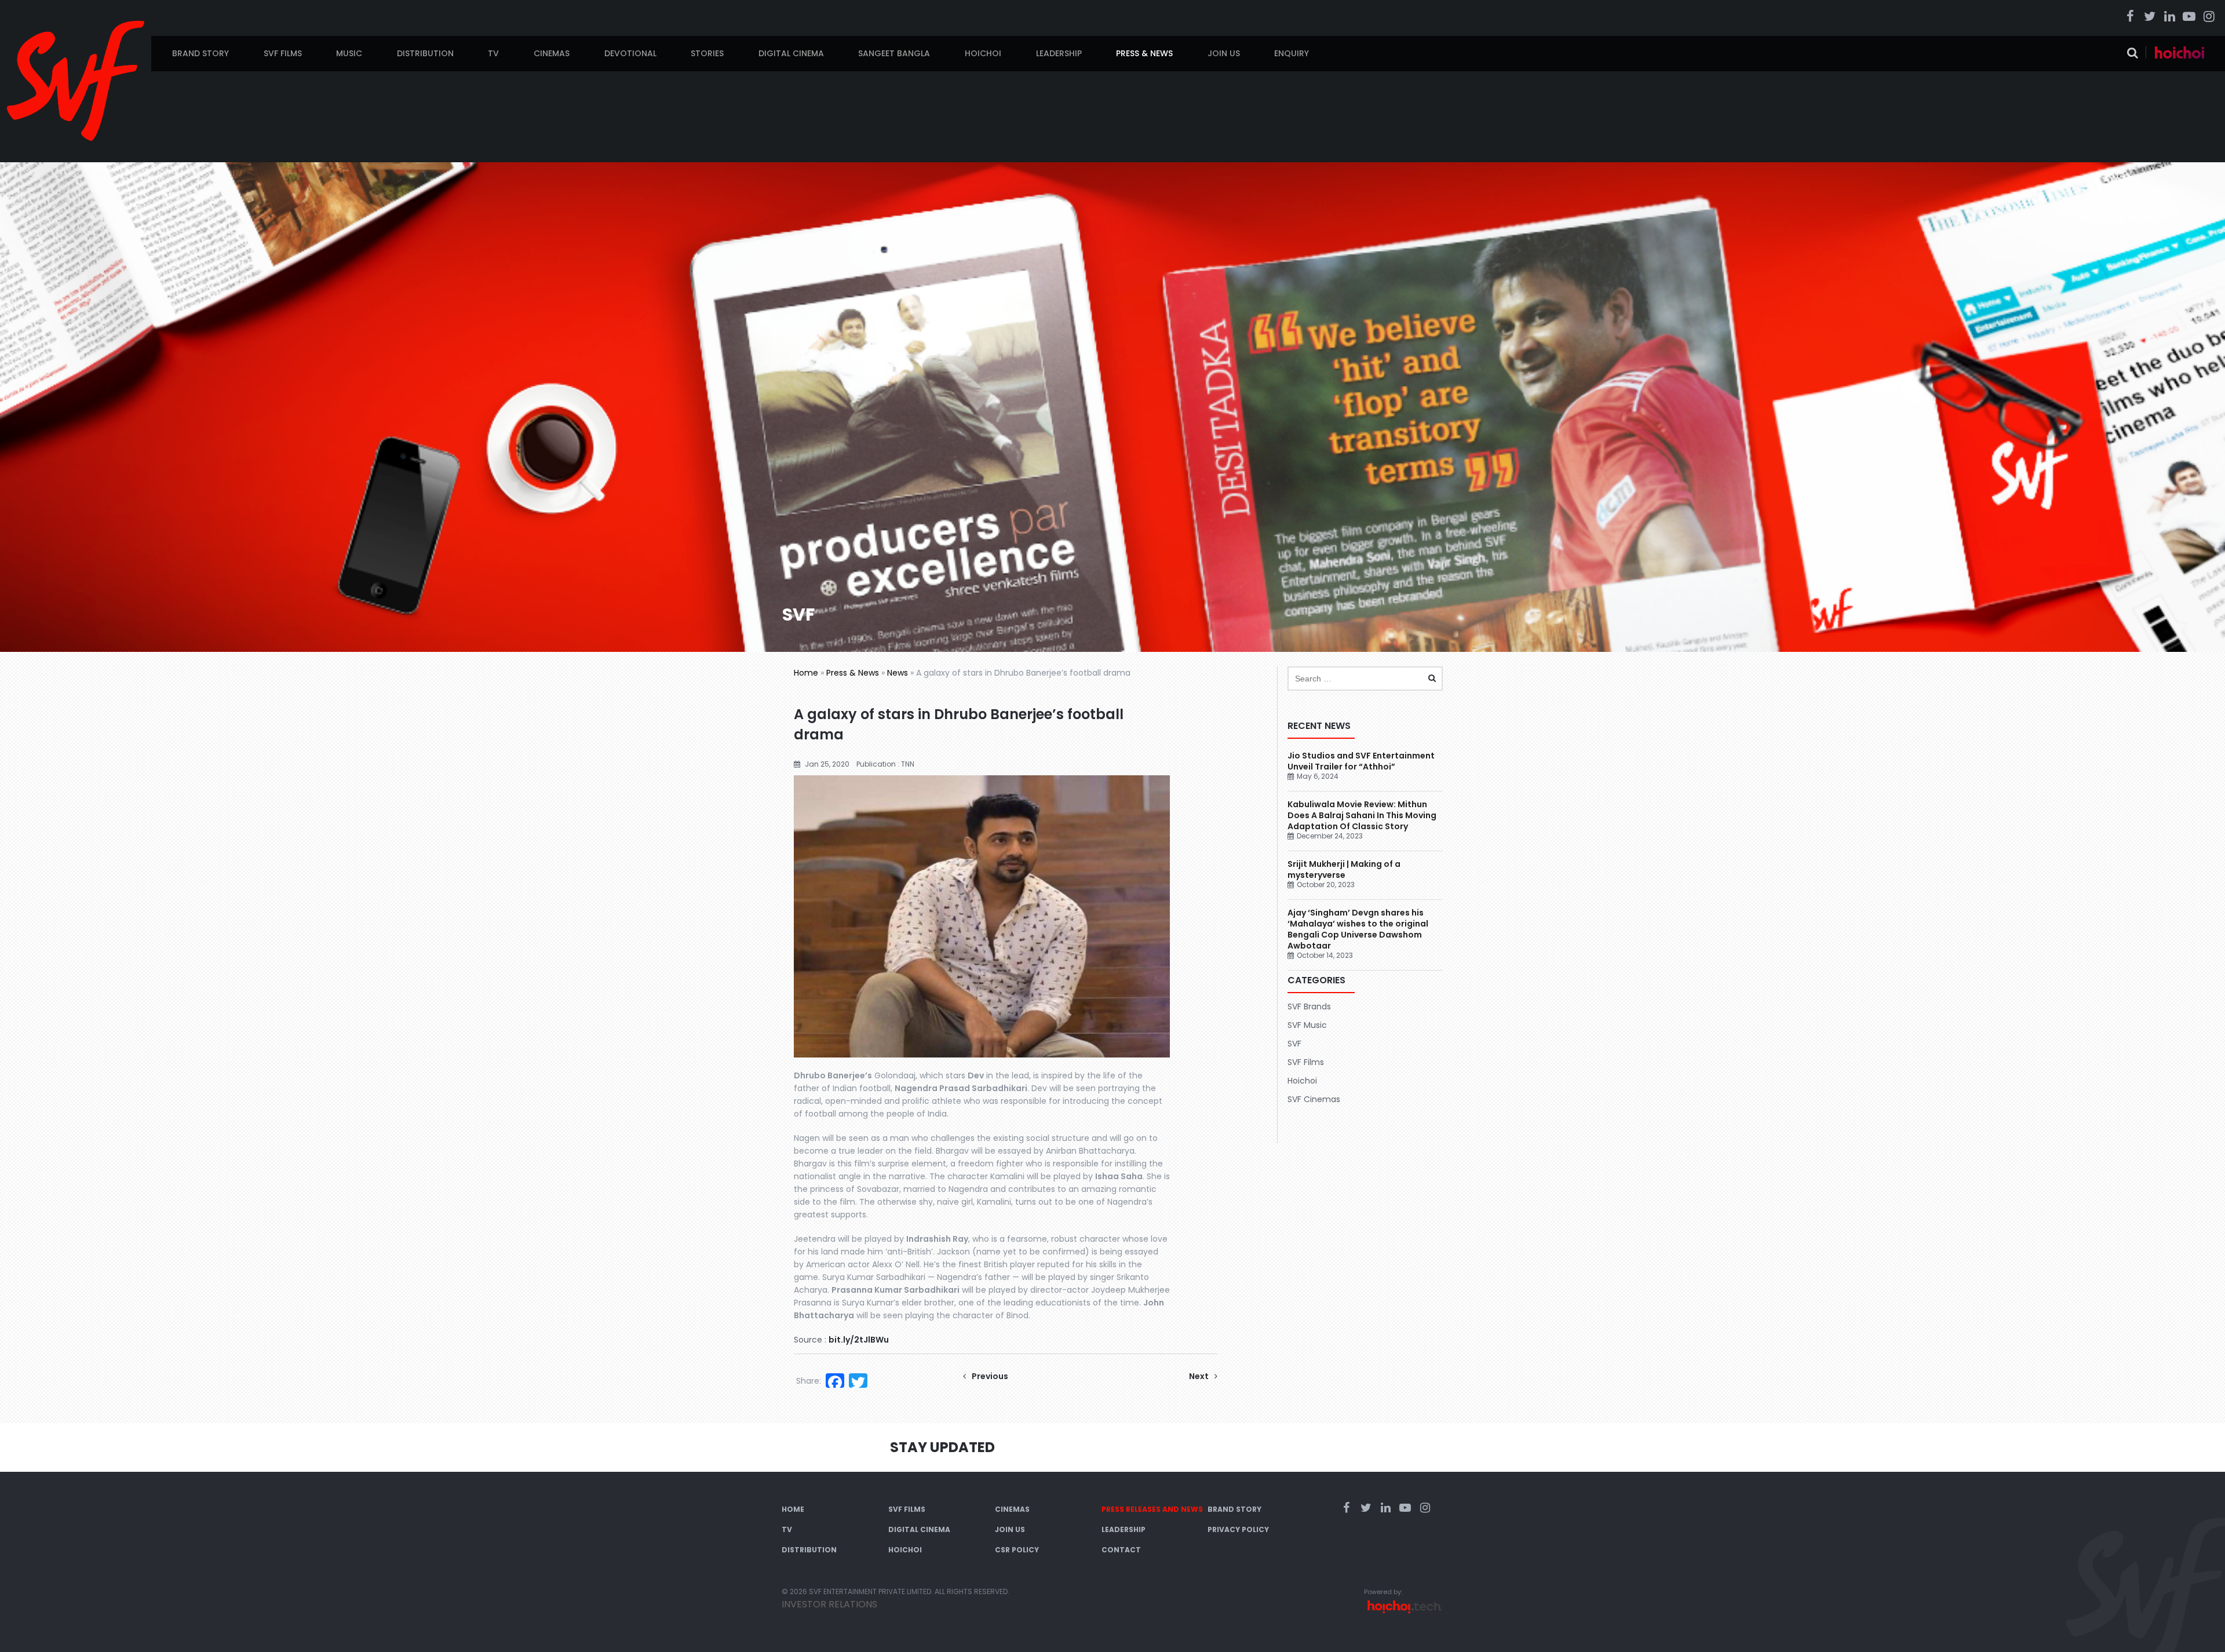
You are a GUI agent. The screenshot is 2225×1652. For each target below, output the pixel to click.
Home (806, 673)
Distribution (425, 53)
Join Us (1224, 53)
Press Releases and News (1152, 1509)
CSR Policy (1017, 1550)
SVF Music (1307, 1025)
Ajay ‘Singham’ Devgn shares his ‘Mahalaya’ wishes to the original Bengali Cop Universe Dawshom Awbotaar (1358, 929)
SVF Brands (1309, 1006)
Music (349, 53)
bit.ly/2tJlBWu (859, 1340)
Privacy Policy (1238, 1529)
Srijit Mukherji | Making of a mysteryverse (1344, 869)
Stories (707, 53)
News (898, 673)
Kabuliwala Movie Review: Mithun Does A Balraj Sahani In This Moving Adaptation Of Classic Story (1362, 815)
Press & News (1144, 53)
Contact (1121, 1550)
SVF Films (283, 53)
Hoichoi (983, 53)
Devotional (630, 53)
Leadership (1059, 53)
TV (493, 53)
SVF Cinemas (1314, 1099)
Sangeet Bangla (894, 53)
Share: (809, 1381)
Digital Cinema (791, 53)
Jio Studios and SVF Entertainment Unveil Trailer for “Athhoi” (1361, 761)
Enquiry (1292, 53)
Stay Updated (942, 1447)
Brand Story (200, 53)
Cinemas (552, 53)
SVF (1294, 1044)
